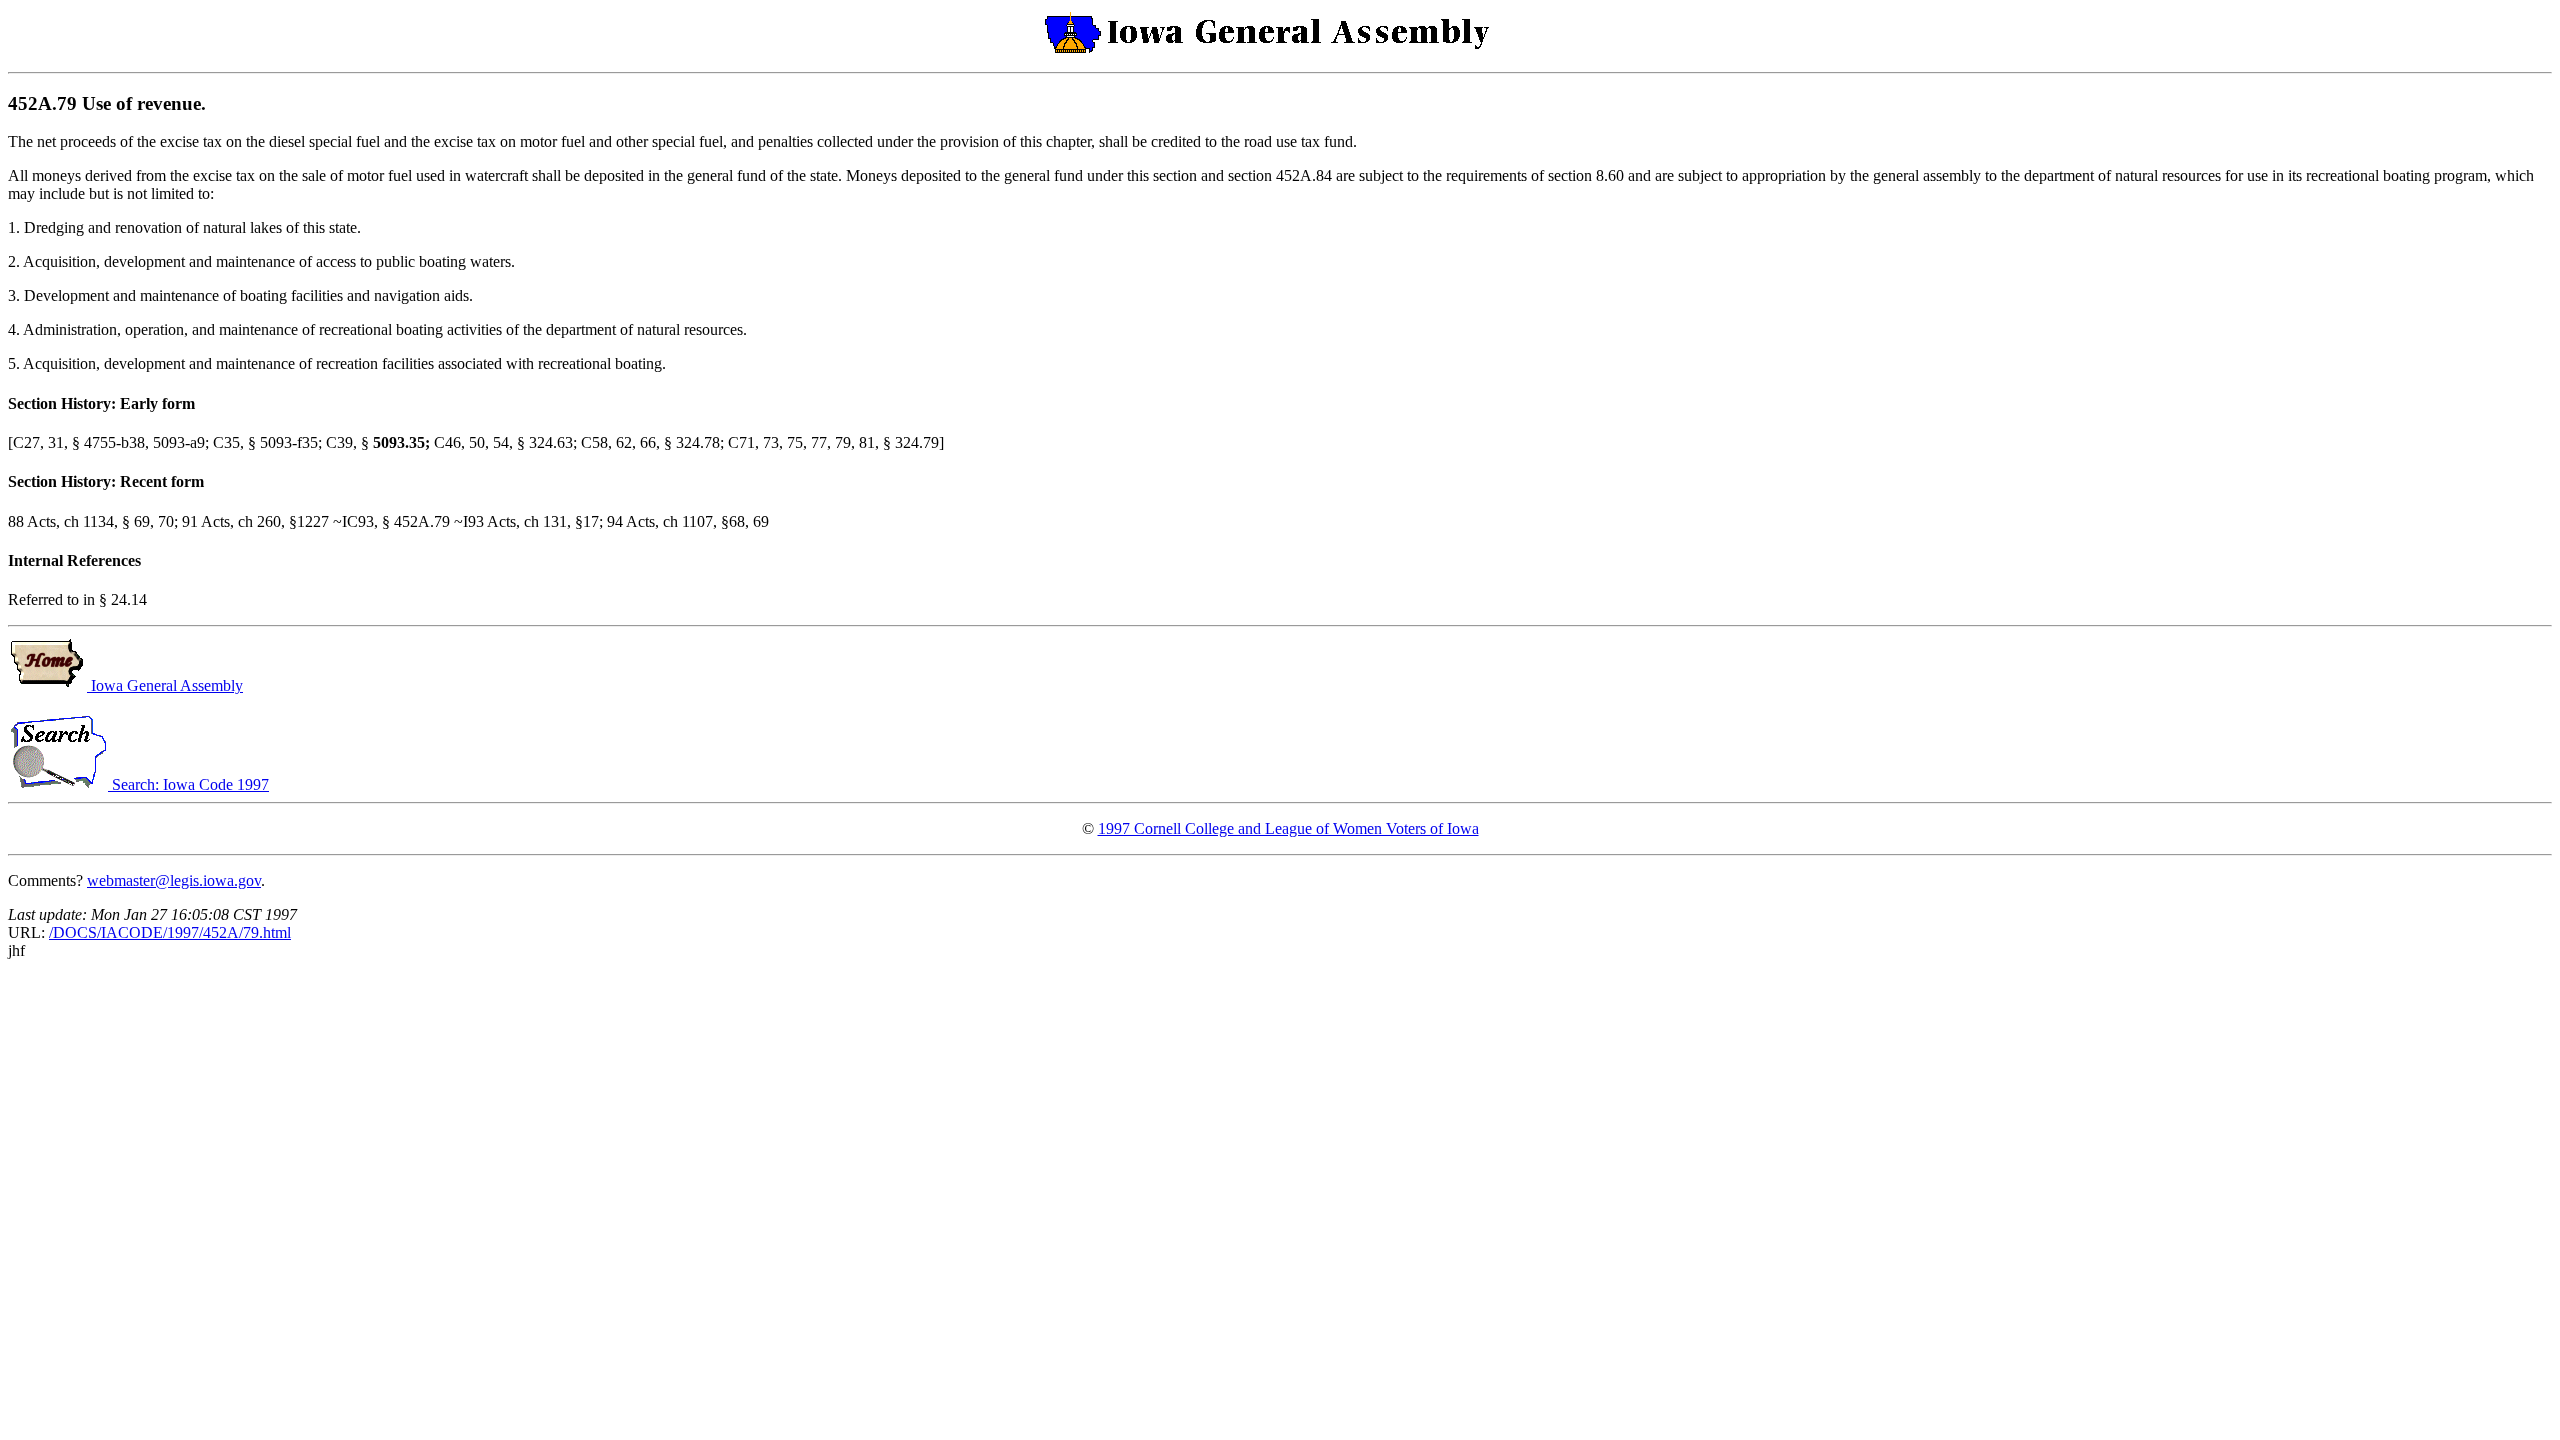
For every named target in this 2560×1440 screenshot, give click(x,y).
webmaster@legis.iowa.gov (174, 880)
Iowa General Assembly (165, 685)
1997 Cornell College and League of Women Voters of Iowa (1288, 828)
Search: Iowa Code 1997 (188, 784)
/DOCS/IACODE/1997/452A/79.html (170, 932)
